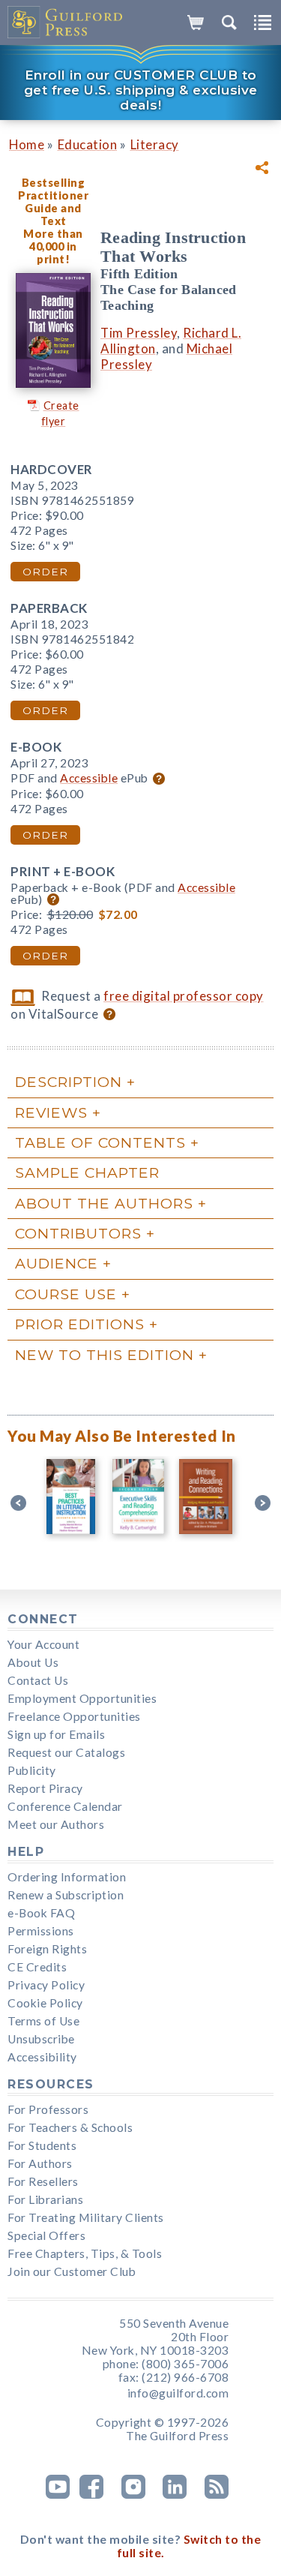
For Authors (40, 2163)
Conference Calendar (65, 1806)
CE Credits (37, 1967)
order (45, 572)
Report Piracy (45, 1788)
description (69, 1082)
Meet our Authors (56, 1824)
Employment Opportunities (82, 1698)
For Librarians (45, 2199)
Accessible (89, 778)
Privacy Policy (46, 1985)
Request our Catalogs (66, 1752)
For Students (42, 2145)
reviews (51, 1112)
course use (66, 1294)
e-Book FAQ (41, 1913)
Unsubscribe (41, 2039)
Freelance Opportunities (74, 1716)
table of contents (100, 1142)
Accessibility (42, 2057)
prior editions (80, 1324)
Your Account (43, 1644)
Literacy (155, 144)
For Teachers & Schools (70, 2127)
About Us (33, 1662)
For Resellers (43, 2181)
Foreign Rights (47, 1949)
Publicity (32, 1770)
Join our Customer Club (72, 2271)
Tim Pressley (139, 333)
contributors (78, 1233)
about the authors (104, 1203)
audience (57, 1263)
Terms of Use (43, 2021)
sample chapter (87, 1172)
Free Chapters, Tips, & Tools (85, 2253)
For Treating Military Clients (86, 2217)
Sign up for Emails (56, 1734)
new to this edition (105, 1355)
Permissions (41, 1931)
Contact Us (38, 1680)
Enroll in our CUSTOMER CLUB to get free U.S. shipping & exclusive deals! (141, 90)
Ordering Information (67, 1877)
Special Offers (46, 2235)
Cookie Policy (45, 2003)
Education (88, 144)
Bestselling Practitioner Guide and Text (53, 202)
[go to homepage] (66, 23)
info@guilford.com (178, 2393)
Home (27, 144)
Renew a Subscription (66, 1895)
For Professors (48, 2109)
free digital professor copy (184, 996)
